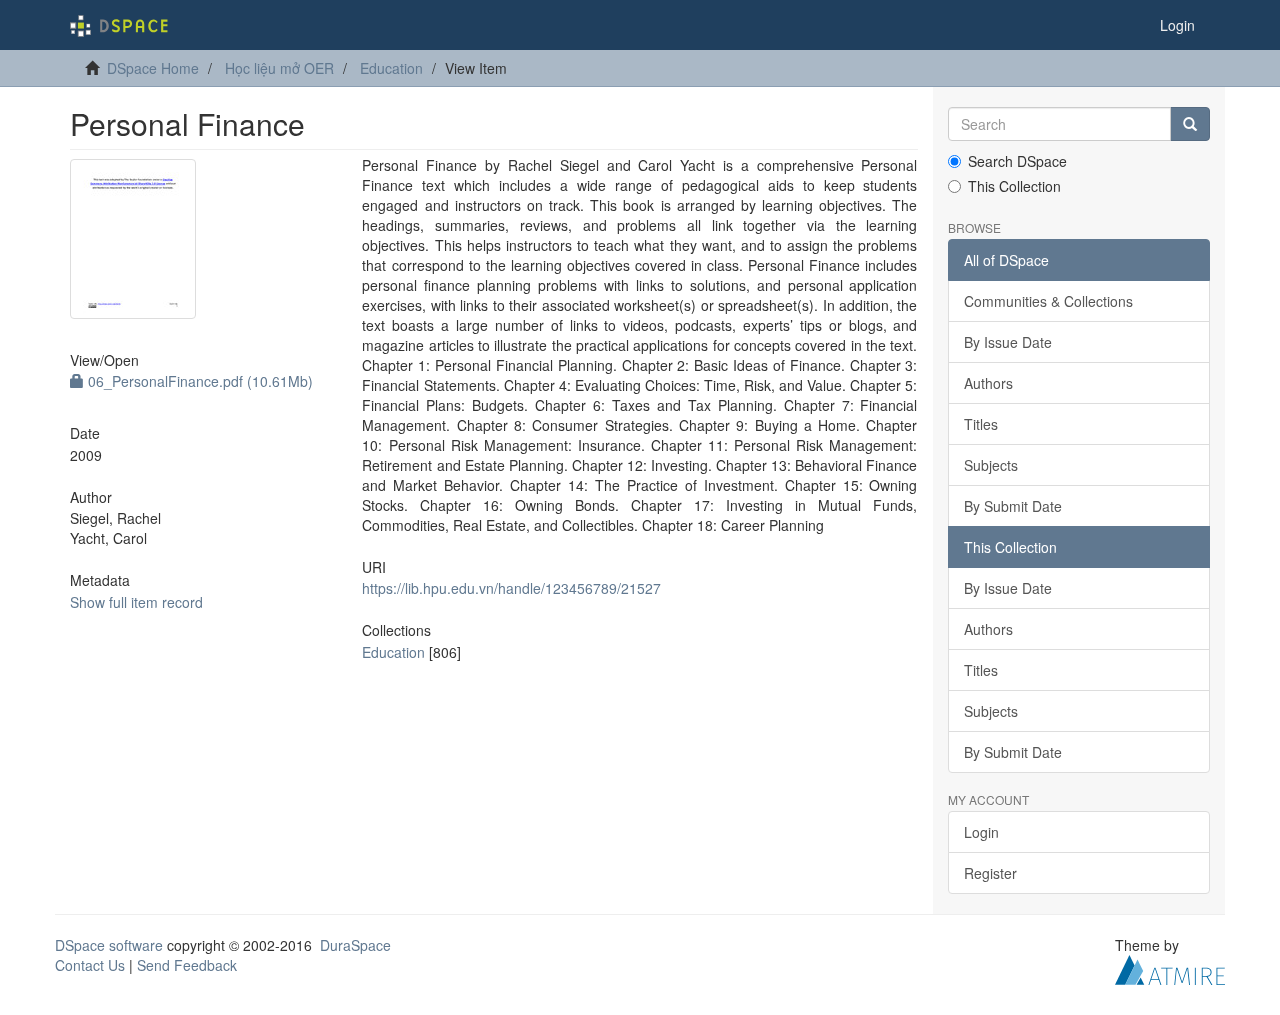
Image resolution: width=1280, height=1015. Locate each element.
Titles (981, 424)
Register (990, 873)
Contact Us (90, 965)
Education (391, 68)
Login (981, 832)
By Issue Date (1008, 342)
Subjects (991, 465)
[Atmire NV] (1170, 968)
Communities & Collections (1048, 301)
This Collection (1014, 186)
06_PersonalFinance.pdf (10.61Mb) (198, 381)
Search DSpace (1017, 161)
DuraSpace (355, 945)
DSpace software (109, 945)
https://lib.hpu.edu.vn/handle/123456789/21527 (511, 588)
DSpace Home (153, 68)
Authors (988, 383)
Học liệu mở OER (279, 68)
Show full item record (136, 602)
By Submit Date (1013, 506)
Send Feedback (187, 965)
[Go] (1190, 124)
